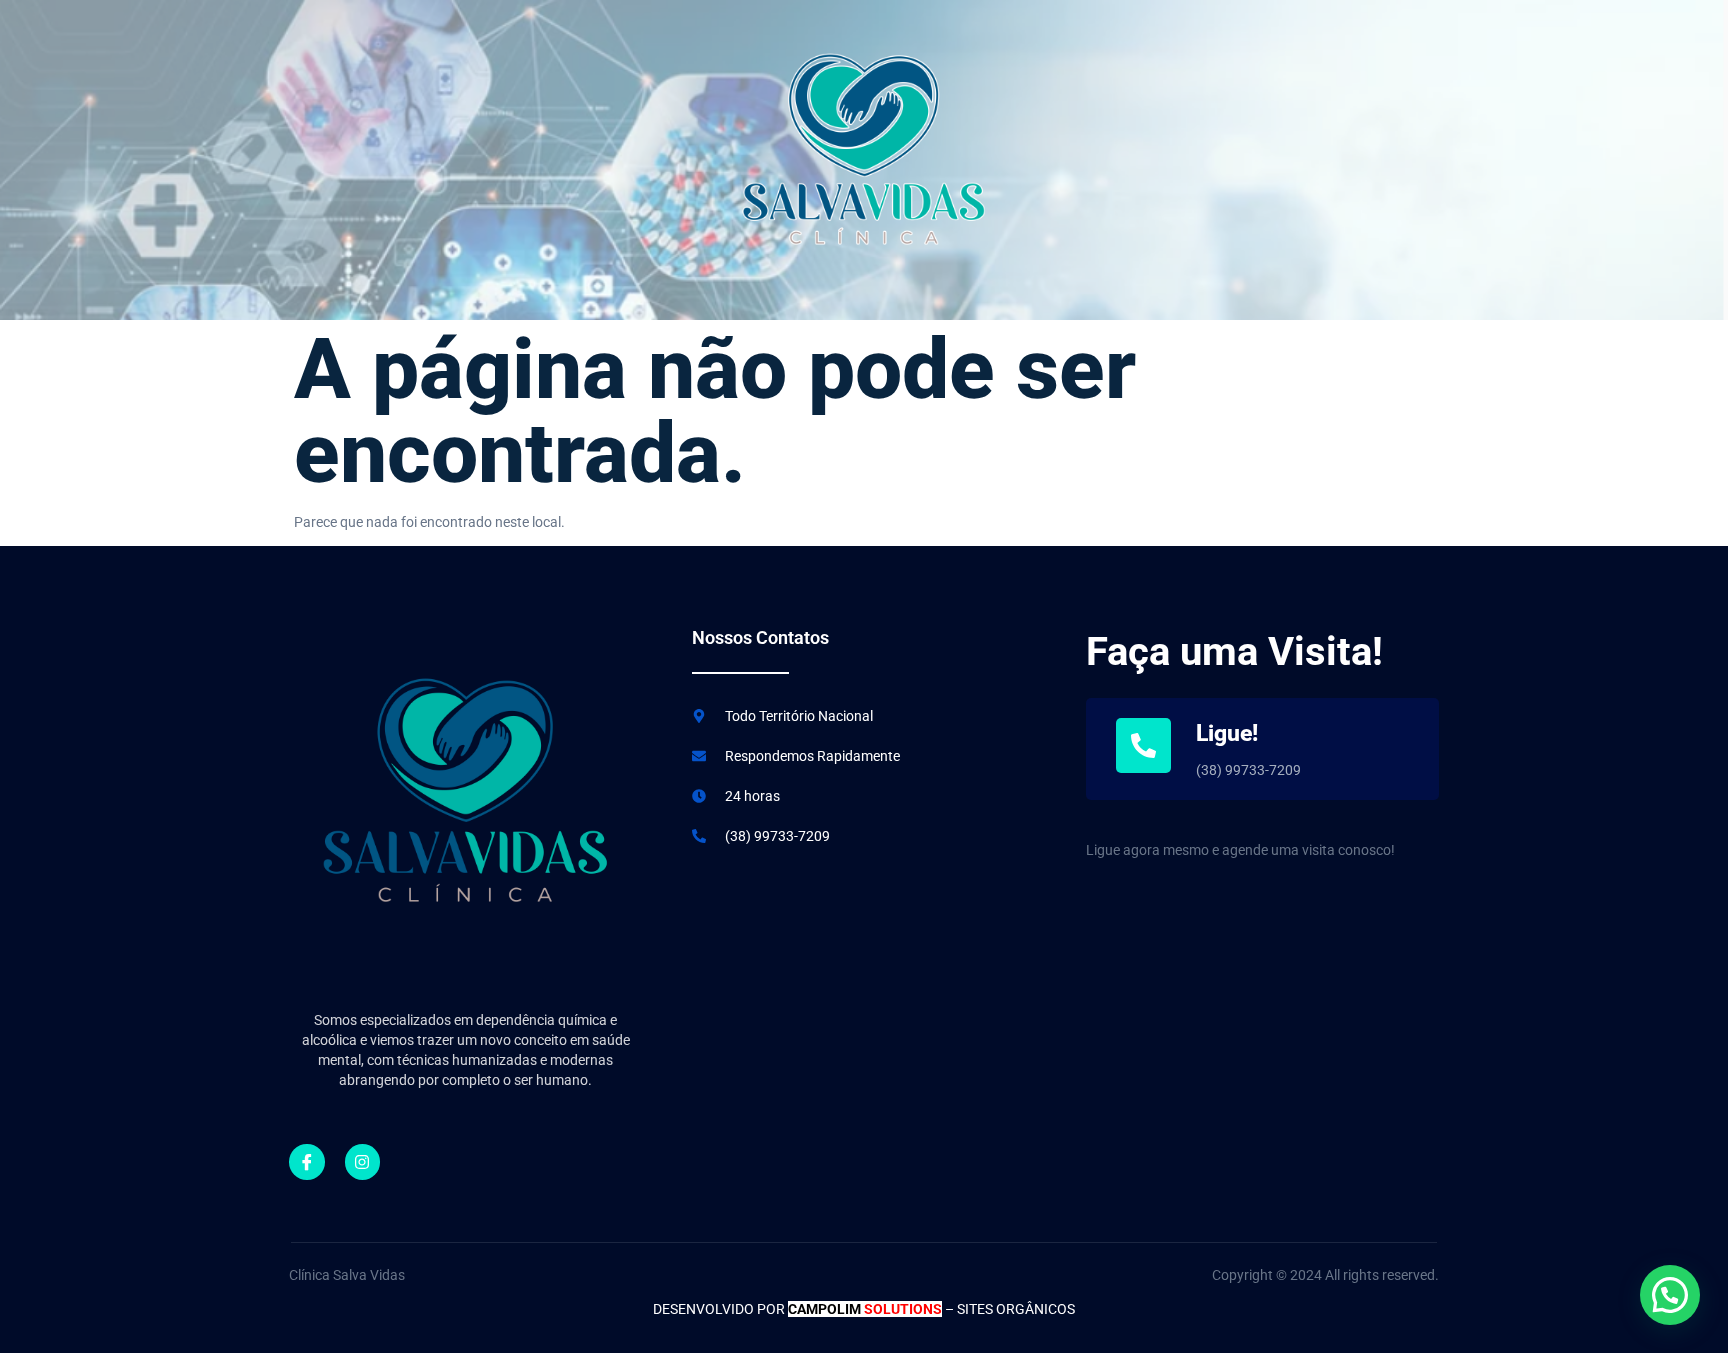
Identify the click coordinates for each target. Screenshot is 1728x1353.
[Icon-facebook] (307, 1162)
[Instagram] (363, 1162)
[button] (1670, 1295)
